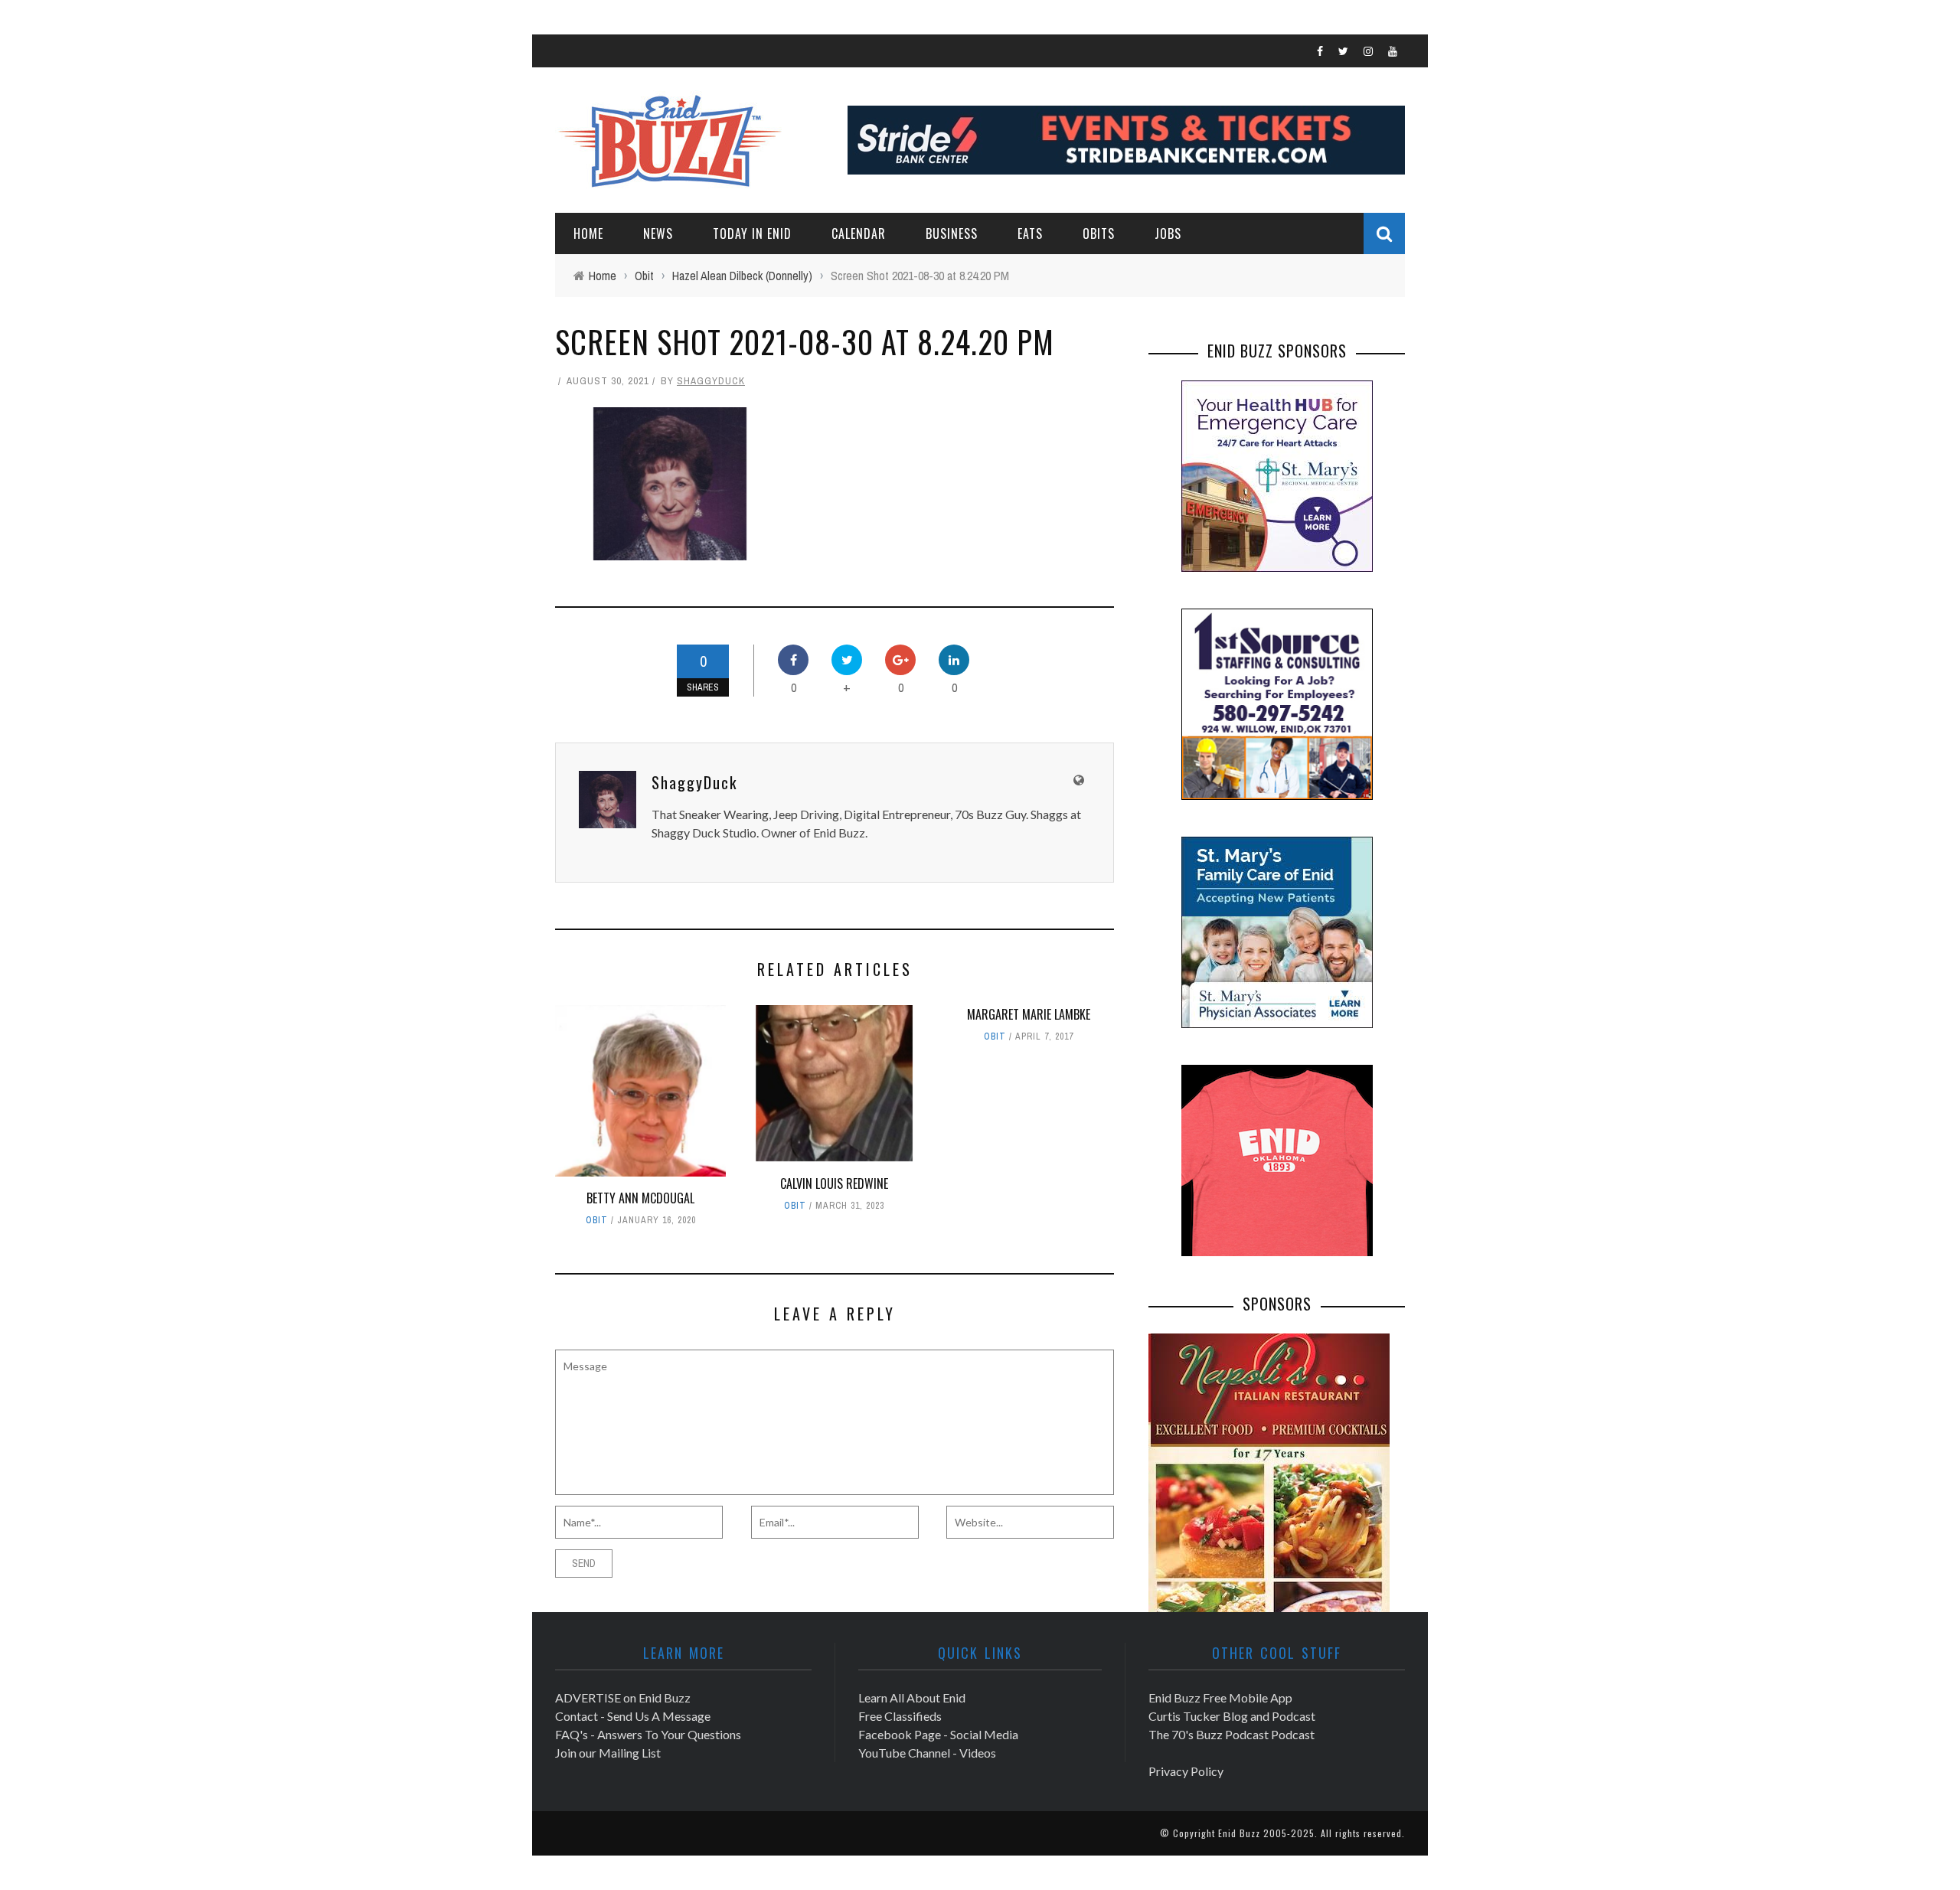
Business (952, 233)
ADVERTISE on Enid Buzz (623, 1697)
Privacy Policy (1186, 1771)
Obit (597, 1220)
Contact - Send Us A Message (633, 1716)
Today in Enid (752, 233)
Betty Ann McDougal (640, 1198)
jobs (1168, 233)
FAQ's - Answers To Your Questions (648, 1734)
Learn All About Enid (912, 1697)
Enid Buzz (1239, 1833)
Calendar (859, 233)
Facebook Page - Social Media (938, 1734)
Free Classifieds (900, 1716)
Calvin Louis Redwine (834, 1183)
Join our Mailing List (608, 1753)
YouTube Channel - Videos (927, 1753)
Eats (1030, 233)
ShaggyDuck (711, 381)
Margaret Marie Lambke (1029, 1014)
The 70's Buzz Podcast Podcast (1232, 1734)
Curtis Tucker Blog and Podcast (1232, 1716)
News (658, 233)
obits (1099, 233)
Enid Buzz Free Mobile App (1220, 1697)
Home (588, 233)
